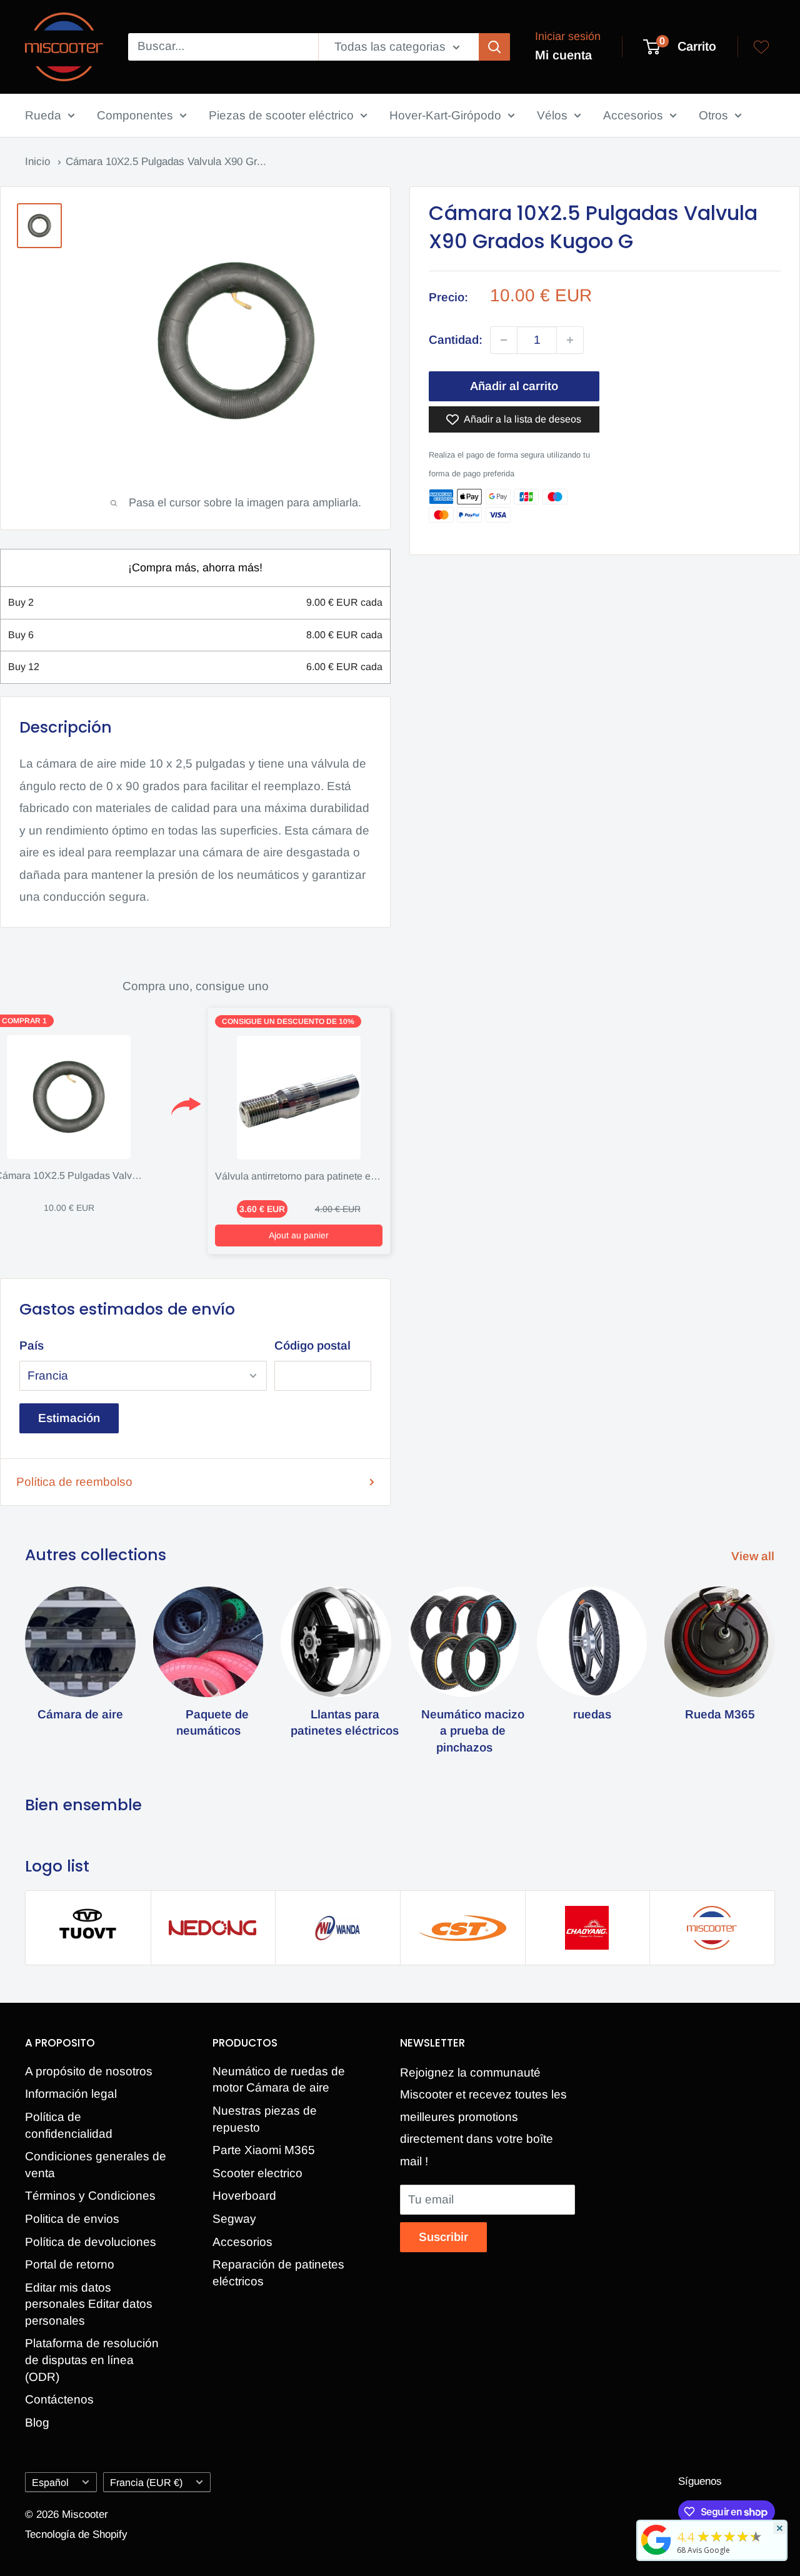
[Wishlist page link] (761, 47)
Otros (713, 115)
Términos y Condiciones (90, 2196)
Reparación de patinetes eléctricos (278, 2273)
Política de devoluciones (91, 2242)
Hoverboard (244, 2196)
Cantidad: (456, 340)
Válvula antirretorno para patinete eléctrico (309, 1176)
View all (754, 1556)
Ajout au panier (299, 1235)
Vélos (552, 115)
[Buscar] (494, 47)
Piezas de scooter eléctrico (281, 115)
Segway (234, 2219)
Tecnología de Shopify (76, 2534)
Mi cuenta (563, 55)
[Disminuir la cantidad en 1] (504, 340)
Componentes (135, 115)
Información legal (71, 2094)
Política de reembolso (74, 1482)
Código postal (312, 1346)
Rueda (43, 115)
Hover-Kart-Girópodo (445, 115)
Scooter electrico (257, 2173)
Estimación (69, 1418)
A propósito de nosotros (89, 2071)
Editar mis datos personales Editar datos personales (89, 2304)
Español (50, 2482)
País (32, 1346)
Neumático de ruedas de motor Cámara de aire (279, 2080)
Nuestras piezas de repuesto (265, 2119)
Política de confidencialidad (69, 2125)
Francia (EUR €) (146, 2482)
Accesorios (633, 115)
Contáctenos (59, 2399)
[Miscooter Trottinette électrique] (656, 2554)
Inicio (39, 162)
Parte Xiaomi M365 (264, 2150)
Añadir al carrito (514, 386)
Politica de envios (72, 2219)
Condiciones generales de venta (96, 2165)
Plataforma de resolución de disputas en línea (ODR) (92, 2360)
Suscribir (443, 2237)
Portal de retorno (70, 2264)
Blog (37, 2423)
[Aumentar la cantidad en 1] (570, 340)
